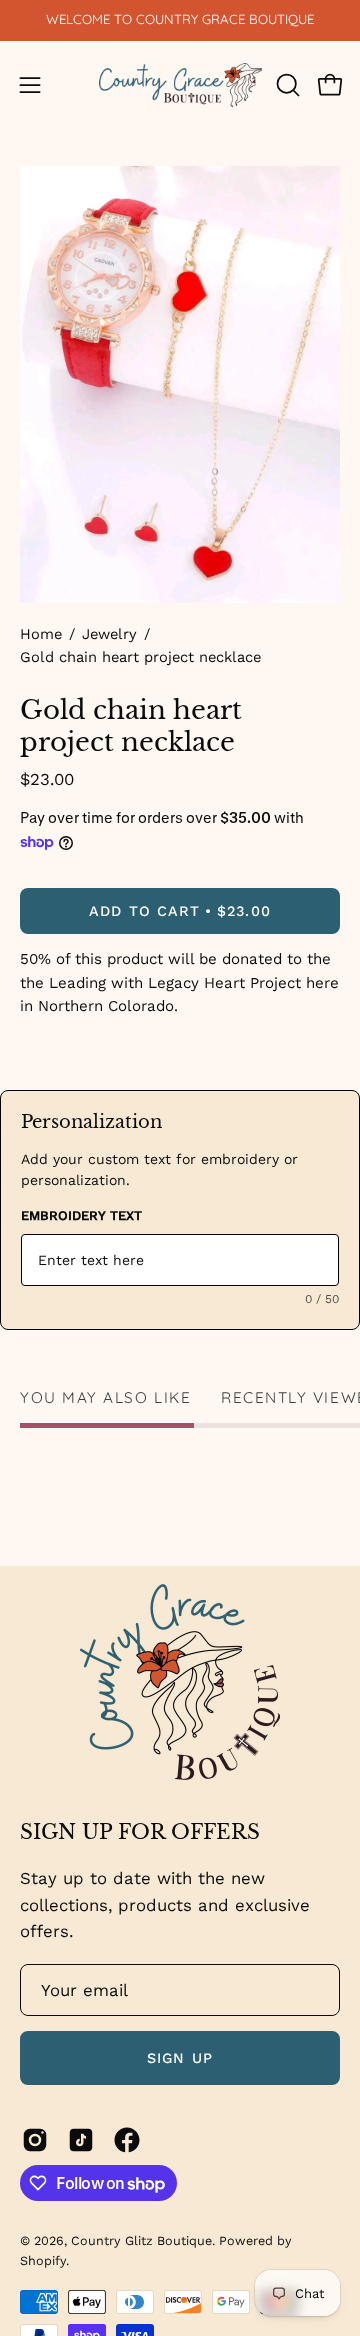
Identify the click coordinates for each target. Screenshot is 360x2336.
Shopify (43, 2260)
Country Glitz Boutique (141, 2240)
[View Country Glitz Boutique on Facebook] (127, 2140)
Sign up (180, 2058)
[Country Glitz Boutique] (180, 85)
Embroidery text (81, 1215)
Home (41, 634)
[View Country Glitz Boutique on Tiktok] (81, 2140)
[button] (286, 85)
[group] (180, 20)
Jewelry (109, 634)
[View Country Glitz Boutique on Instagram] (35, 2140)
